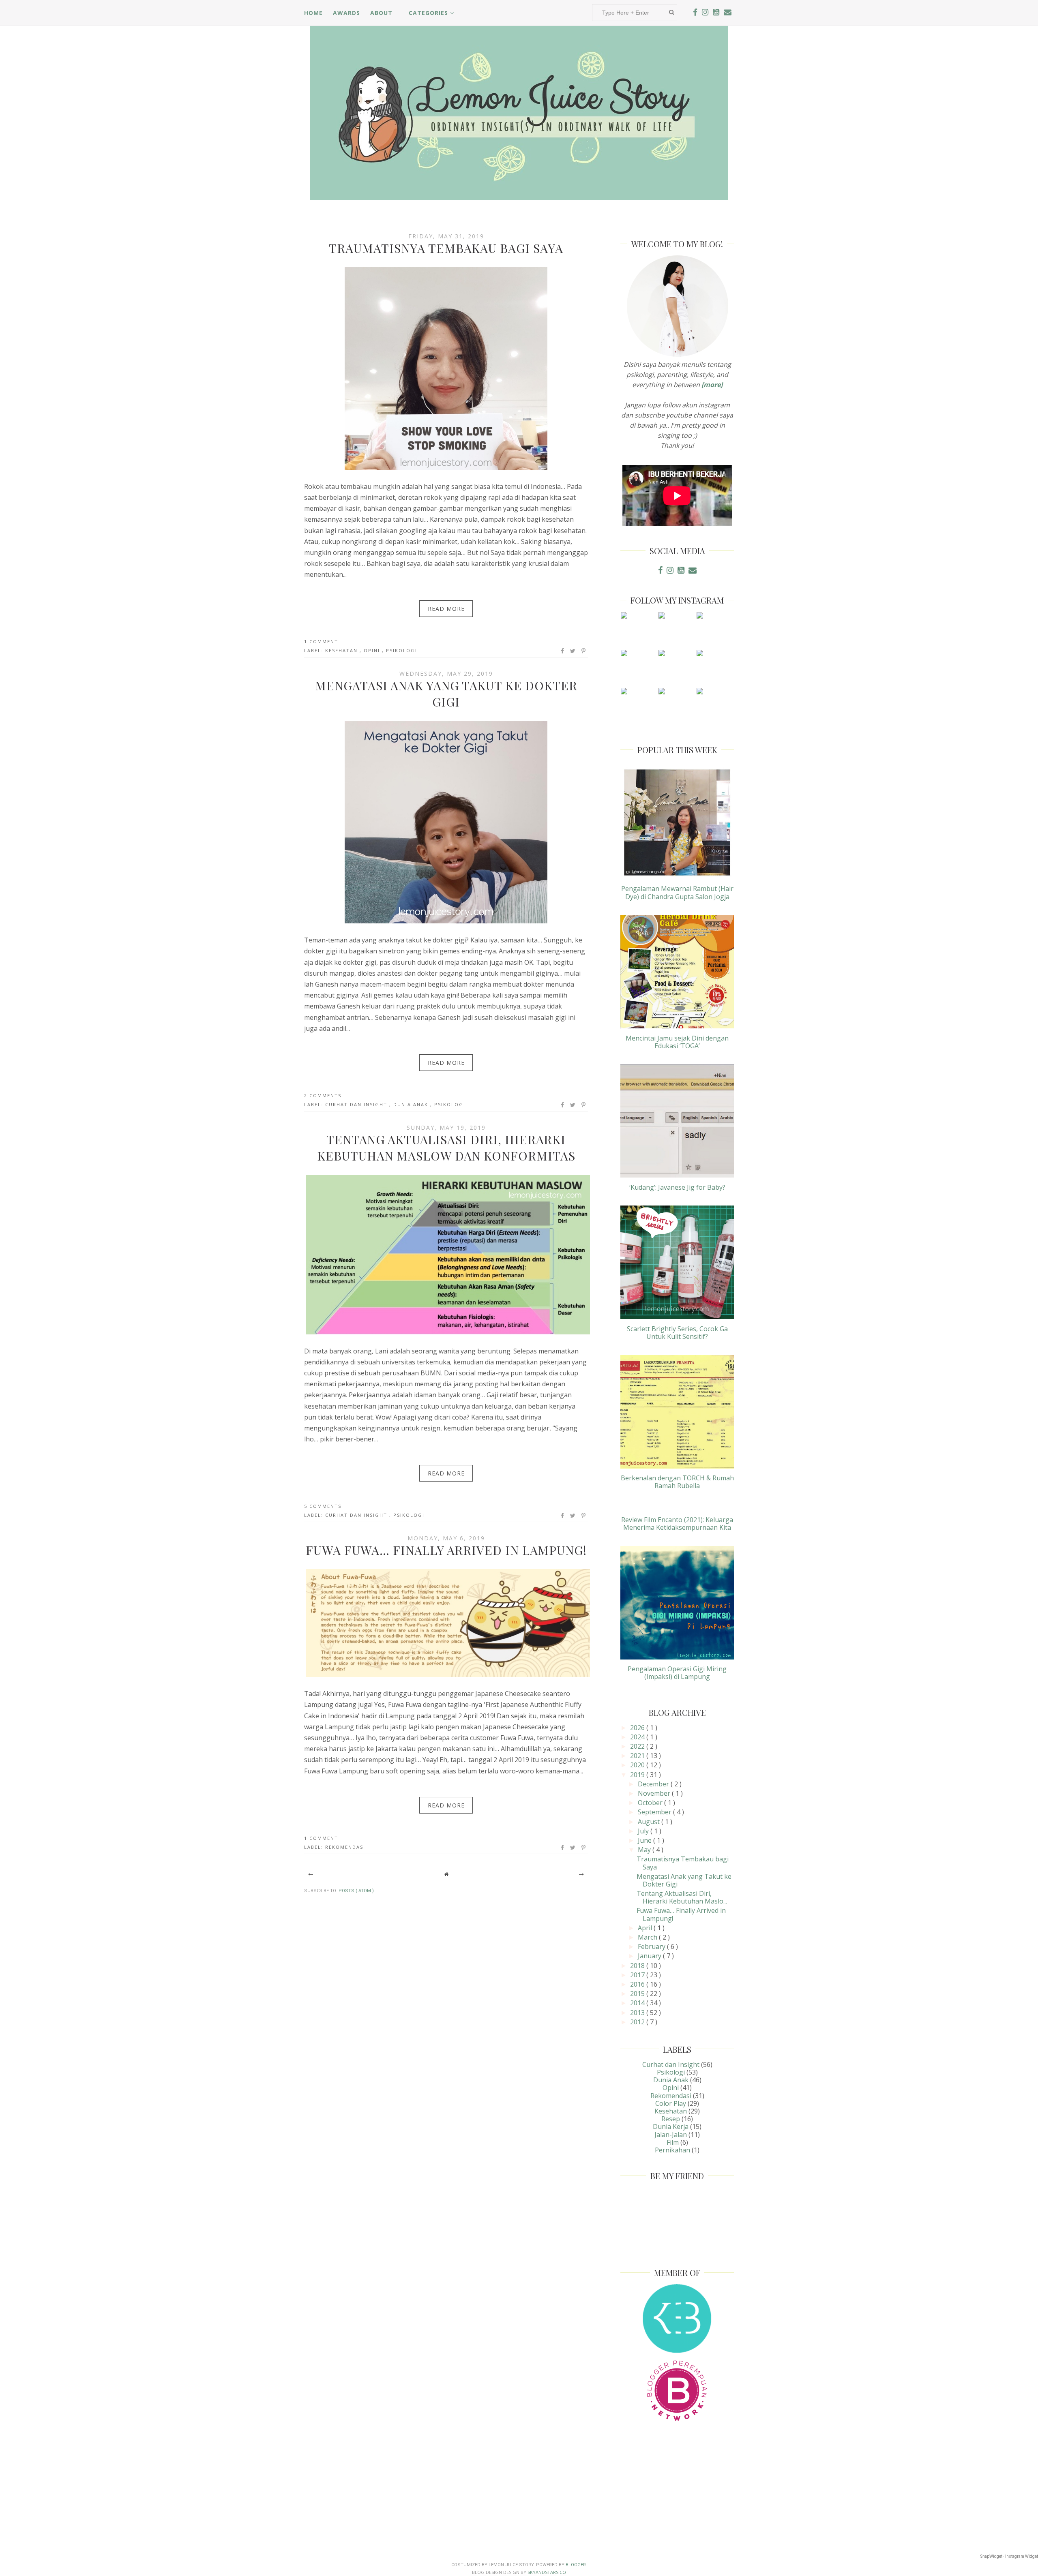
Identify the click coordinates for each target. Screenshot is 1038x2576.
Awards (346, 13)
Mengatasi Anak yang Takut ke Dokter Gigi (446, 694)
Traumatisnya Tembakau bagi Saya (446, 248)
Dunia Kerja (671, 2126)
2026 (638, 1728)
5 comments (323, 1506)
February (652, 1946)
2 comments (323, 1095)
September (655, 1812)
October (651, 1803)
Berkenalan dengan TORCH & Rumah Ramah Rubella (677, 1482)
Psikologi (402, 650)
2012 (638, 2022)
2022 (638, 1746)
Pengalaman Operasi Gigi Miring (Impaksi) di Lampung (677, 1673)
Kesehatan (342, 650)
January (650, 1956)
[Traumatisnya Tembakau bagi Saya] (446, 469)
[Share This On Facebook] (563, 651)
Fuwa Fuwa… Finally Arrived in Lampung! (446, 1550)
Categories (429, 13)
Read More (446, 609)
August (650, 1822)
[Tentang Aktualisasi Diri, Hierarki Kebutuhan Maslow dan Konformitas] (448, 1334)
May (645, 1850)
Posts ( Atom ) (356, 1891)
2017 (638, 1975)
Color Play (671, 2103)
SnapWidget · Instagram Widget (1009, 2556)
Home (313, 13)
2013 (638, 2013)
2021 (638, 1756)
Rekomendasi (345, 1847)
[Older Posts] (581, 1874)
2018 (638, 1966)
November (655, 1793)
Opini (373, 650)
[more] (712, 385)
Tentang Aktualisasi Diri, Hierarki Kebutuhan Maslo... (682, 1897)
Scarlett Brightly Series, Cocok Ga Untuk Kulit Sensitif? (677, 1333)
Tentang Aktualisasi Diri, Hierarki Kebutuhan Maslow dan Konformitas (446, 1148)
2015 (638, 1994)
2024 (638, 1737)
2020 (638, 1765)
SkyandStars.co (547, 2572)
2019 (638, 1775)
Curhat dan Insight (357, 1104)
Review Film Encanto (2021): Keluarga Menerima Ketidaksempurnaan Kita (677, 1524)
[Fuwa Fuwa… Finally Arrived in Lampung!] (448, 1677)
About (381, 13)
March (648, 1937)
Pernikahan (672, 2150)
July (644, 1831)
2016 (638, 1984)
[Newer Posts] (311, 1874)
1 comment (321, 641)
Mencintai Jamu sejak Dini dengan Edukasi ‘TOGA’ (677, 1042)
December (654, 1784)
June (646, 1840)
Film (673, 2142)
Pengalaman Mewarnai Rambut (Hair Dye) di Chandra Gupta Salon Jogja (677, 892)
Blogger (576, 2565)
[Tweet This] (573, 651)
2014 (638, 2003)
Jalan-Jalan (671, 2135)
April (646, 1928)
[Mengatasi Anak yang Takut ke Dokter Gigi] (446, 923)
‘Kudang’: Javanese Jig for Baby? (677, 1187)
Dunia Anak (412, 1104)
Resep (671, 2119)
